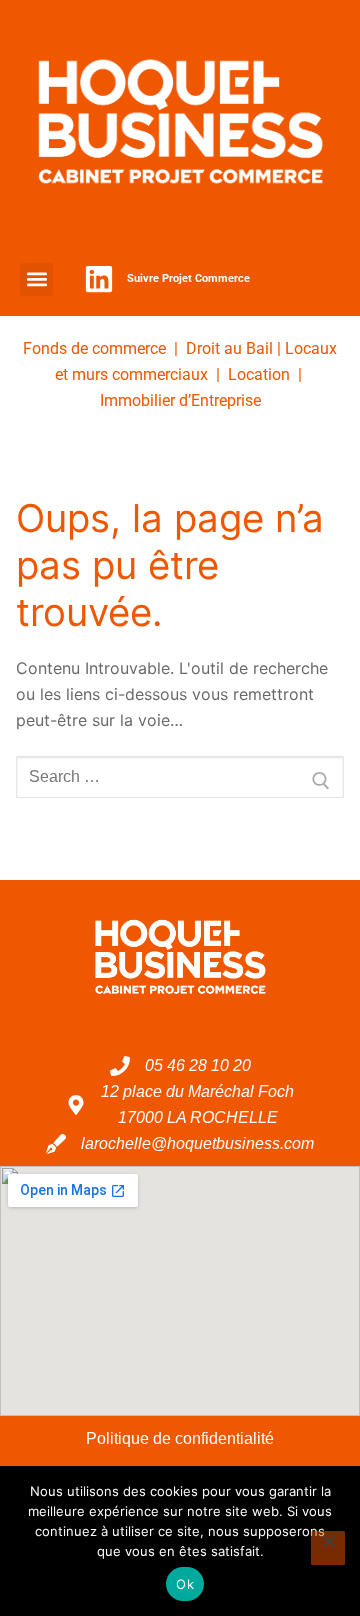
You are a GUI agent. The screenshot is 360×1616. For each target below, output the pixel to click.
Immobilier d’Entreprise (180, 400)
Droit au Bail (229, 348)
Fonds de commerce (94, 348)
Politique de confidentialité (180, 1438)
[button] (36, 279)
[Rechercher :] (180, 777)
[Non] (328, 1548)
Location (259, 374)
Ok (185, 1584)
